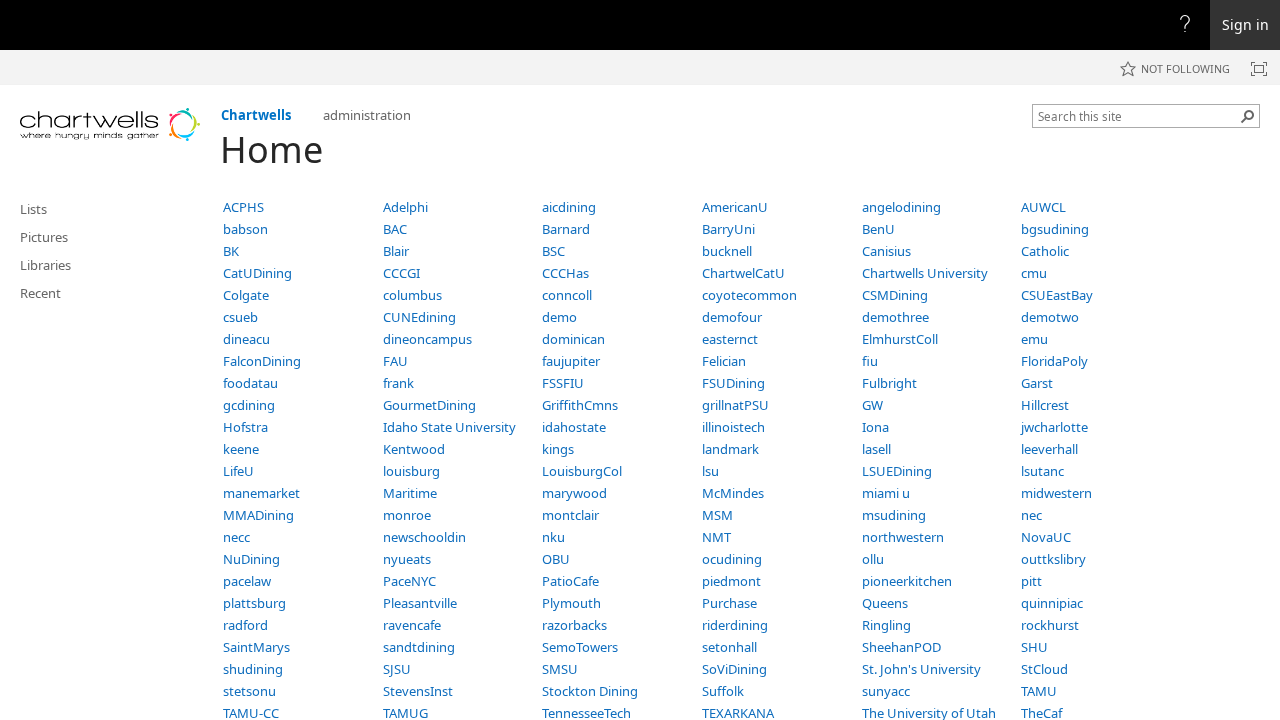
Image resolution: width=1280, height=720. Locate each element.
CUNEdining (419, 317)
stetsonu (249, 691)
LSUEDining (897, 471)
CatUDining (257, 273)
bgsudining (1055, 229)
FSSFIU (563, 383)
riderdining (735, 625)
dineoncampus (427, 339)
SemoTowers (580, 647)
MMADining (258, 515)
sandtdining (419, 647)
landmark (730, 449)
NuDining (251, 559)
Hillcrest (1045, 405)
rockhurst (1050, 625)
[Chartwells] (110, 124)
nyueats (407, 559)
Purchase (729, 603)
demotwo (1050, 317)
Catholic (1045, 251)
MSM (717, 515)
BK (231, 251)
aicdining (569, 207)
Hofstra (245, 427)
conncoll (567, 295)
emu (1034, 339)
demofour (732, 317)
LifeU (238, 471)
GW (872, 405)
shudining (253, 669)
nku (553, 537)
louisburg (411, 471)
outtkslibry (1053, 559)
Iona (875, 427)
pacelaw (247, 581)
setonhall (729, 647)
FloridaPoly (1054, 361)
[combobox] (1138, 116)
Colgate (246, 295)
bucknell (727, 251)
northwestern (903, 537)
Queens (885, 603)
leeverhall (1049, 449)
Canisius (886, 251)
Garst (1037, 383)
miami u (886, 493)
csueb (240, 317)
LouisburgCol (582, 471)
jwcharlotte (1054, 427)
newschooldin (424, 537)
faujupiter (571, 361)
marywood (574, 493)
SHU (1034, 647)
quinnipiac (1052, 603)
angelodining (901, 207)
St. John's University (921, 669)
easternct (730, 339)
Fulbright (889, 383)
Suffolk (723, 691)
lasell (876, 449)
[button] (1248, 116)
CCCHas (565, 273)
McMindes (733, 493)
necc (236, 537)
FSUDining (733, 383)
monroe (407, 515)
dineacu (246, 339)
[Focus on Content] (1259, 69)
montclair (570, 515)
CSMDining (895, 295)
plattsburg (254, 603)
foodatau (250, 383)
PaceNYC (409, 581)
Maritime (410, 493)
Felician (724, 361)
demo (559, 317)
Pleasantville (420, 603)
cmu (1034, 273)
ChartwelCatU (743, 273)
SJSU (397, 669)
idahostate (574, 427)
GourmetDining (429, 405)
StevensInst (418, 691)
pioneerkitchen (907, 581)
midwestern (1056, 493)
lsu (710, 471)
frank (398, 383)
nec (1031, 515)
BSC (553, 251)
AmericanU (735, 207)
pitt (1031, 581)
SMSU (560, 669)
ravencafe (412, 625)
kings (558, 449)
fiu (870, 361)
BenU (878, 229)
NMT (716, 537)
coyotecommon (749, 295)
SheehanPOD (901, 647)
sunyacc (886, 691)
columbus (412, 295)
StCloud (1044, 669)
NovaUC (1046, 537)
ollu (873, 559)
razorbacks (574, 625)
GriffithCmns (580, 405)
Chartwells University (925, 273)
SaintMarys (256, 647)
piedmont (731, 581)
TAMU (1039, 691)
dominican (573, 339)
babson (245, 229)
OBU (556, 559)
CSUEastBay (1057, 295)
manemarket (261, 493)
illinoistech (733, 427)
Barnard (566, 229)
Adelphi (405, 207)
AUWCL (1043, 207)
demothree (895, 317)
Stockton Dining (590, 691)
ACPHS (243, 207)
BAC (395, 229)
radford (245, 625)
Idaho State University (449, 427)
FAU (395, 361)
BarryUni (728, 229)
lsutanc (1042, 471)
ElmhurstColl (900, 339)
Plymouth (571, 603)
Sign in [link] (1245, 24)
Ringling (886, 625)
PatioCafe (570, 581)
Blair (396, 251)
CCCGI (401, 273)
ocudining (732, 559)
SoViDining (734, 669)
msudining (894, 515)
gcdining (249, 405)
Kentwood (414, 449)
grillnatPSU (735, 405)
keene (241, 449)
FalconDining (262, 361)
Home (271, 149)
